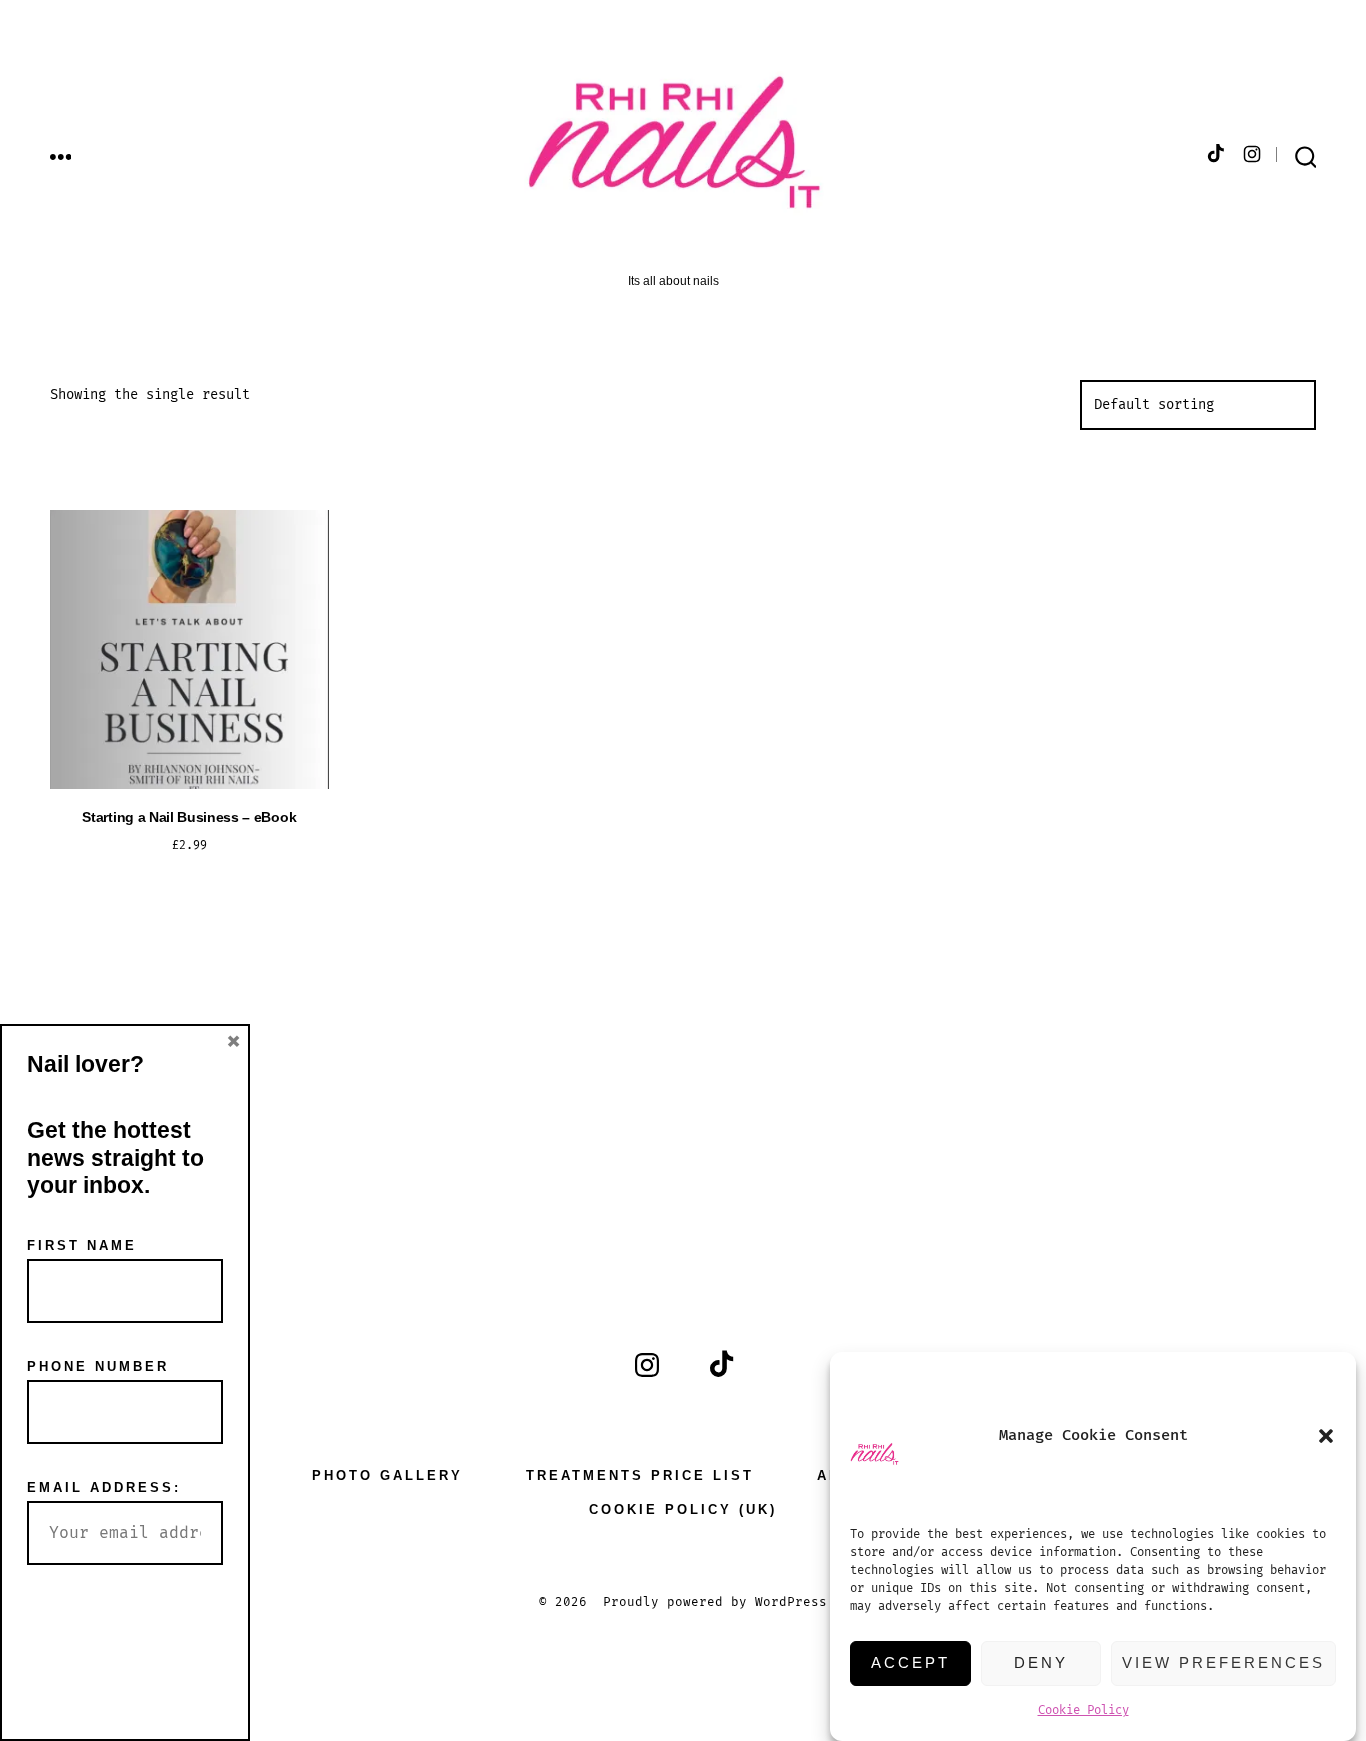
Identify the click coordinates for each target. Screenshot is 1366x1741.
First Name (82, 1245)
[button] (1326, 1436)
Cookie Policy (1083, 1710)
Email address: (104, 1487)
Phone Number (98, 1366)
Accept (910, 1662)
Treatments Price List (640, 1475)
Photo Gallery (387, 1475)
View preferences (1223, 1662)
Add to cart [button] (189, 906)
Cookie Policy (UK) (683, 1509)
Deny (1041, 1662)
